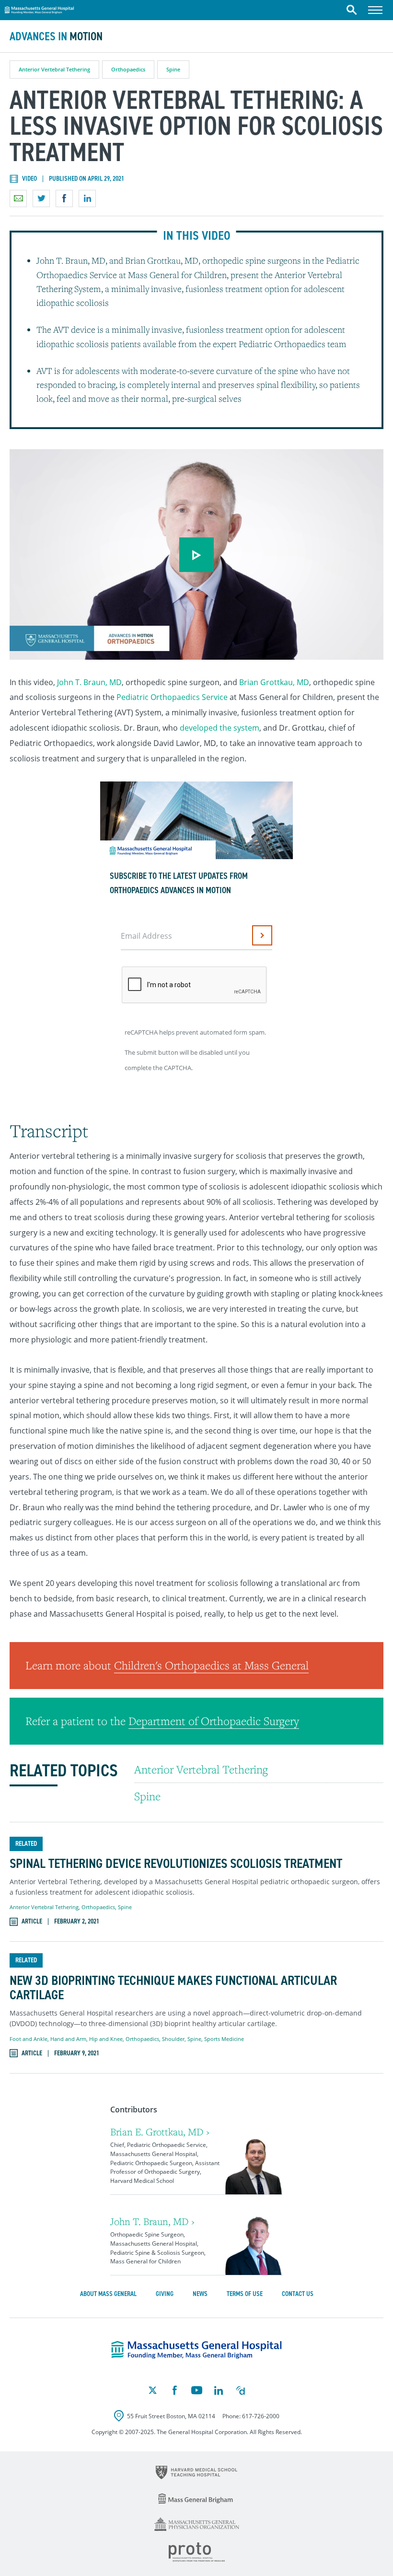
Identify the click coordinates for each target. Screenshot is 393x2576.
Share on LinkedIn (87, 198)
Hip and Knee (106, 2039)
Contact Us (298, 2294)
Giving (165, 2294)
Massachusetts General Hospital (39, 9)
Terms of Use (245, 2294)
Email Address (146, 936)
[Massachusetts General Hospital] (196, 2350)
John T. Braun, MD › (152, 2221)
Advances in (56, 36)
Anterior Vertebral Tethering (54, 69)
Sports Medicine (224, 2039)
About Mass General (108, 2294)
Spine (173, 69)
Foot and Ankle (29, 2039)
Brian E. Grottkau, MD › (160, 2132)
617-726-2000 (261, 2416)
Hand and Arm (68, 2039)
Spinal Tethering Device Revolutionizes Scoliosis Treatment (176, 1864)
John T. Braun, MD (89, 682)
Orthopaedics (128, 69)
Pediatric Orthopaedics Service (172, 697)
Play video (196, 555)
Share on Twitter (41, 198)
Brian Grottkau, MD (274, 682)
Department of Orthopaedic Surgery (214, 1721)
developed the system (220, 728)
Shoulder (173, 2039)
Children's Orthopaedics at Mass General (211, 1665)
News (200, 2294)
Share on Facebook (64, 198)
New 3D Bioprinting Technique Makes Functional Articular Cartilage (173, 1988)
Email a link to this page (18, 198)
